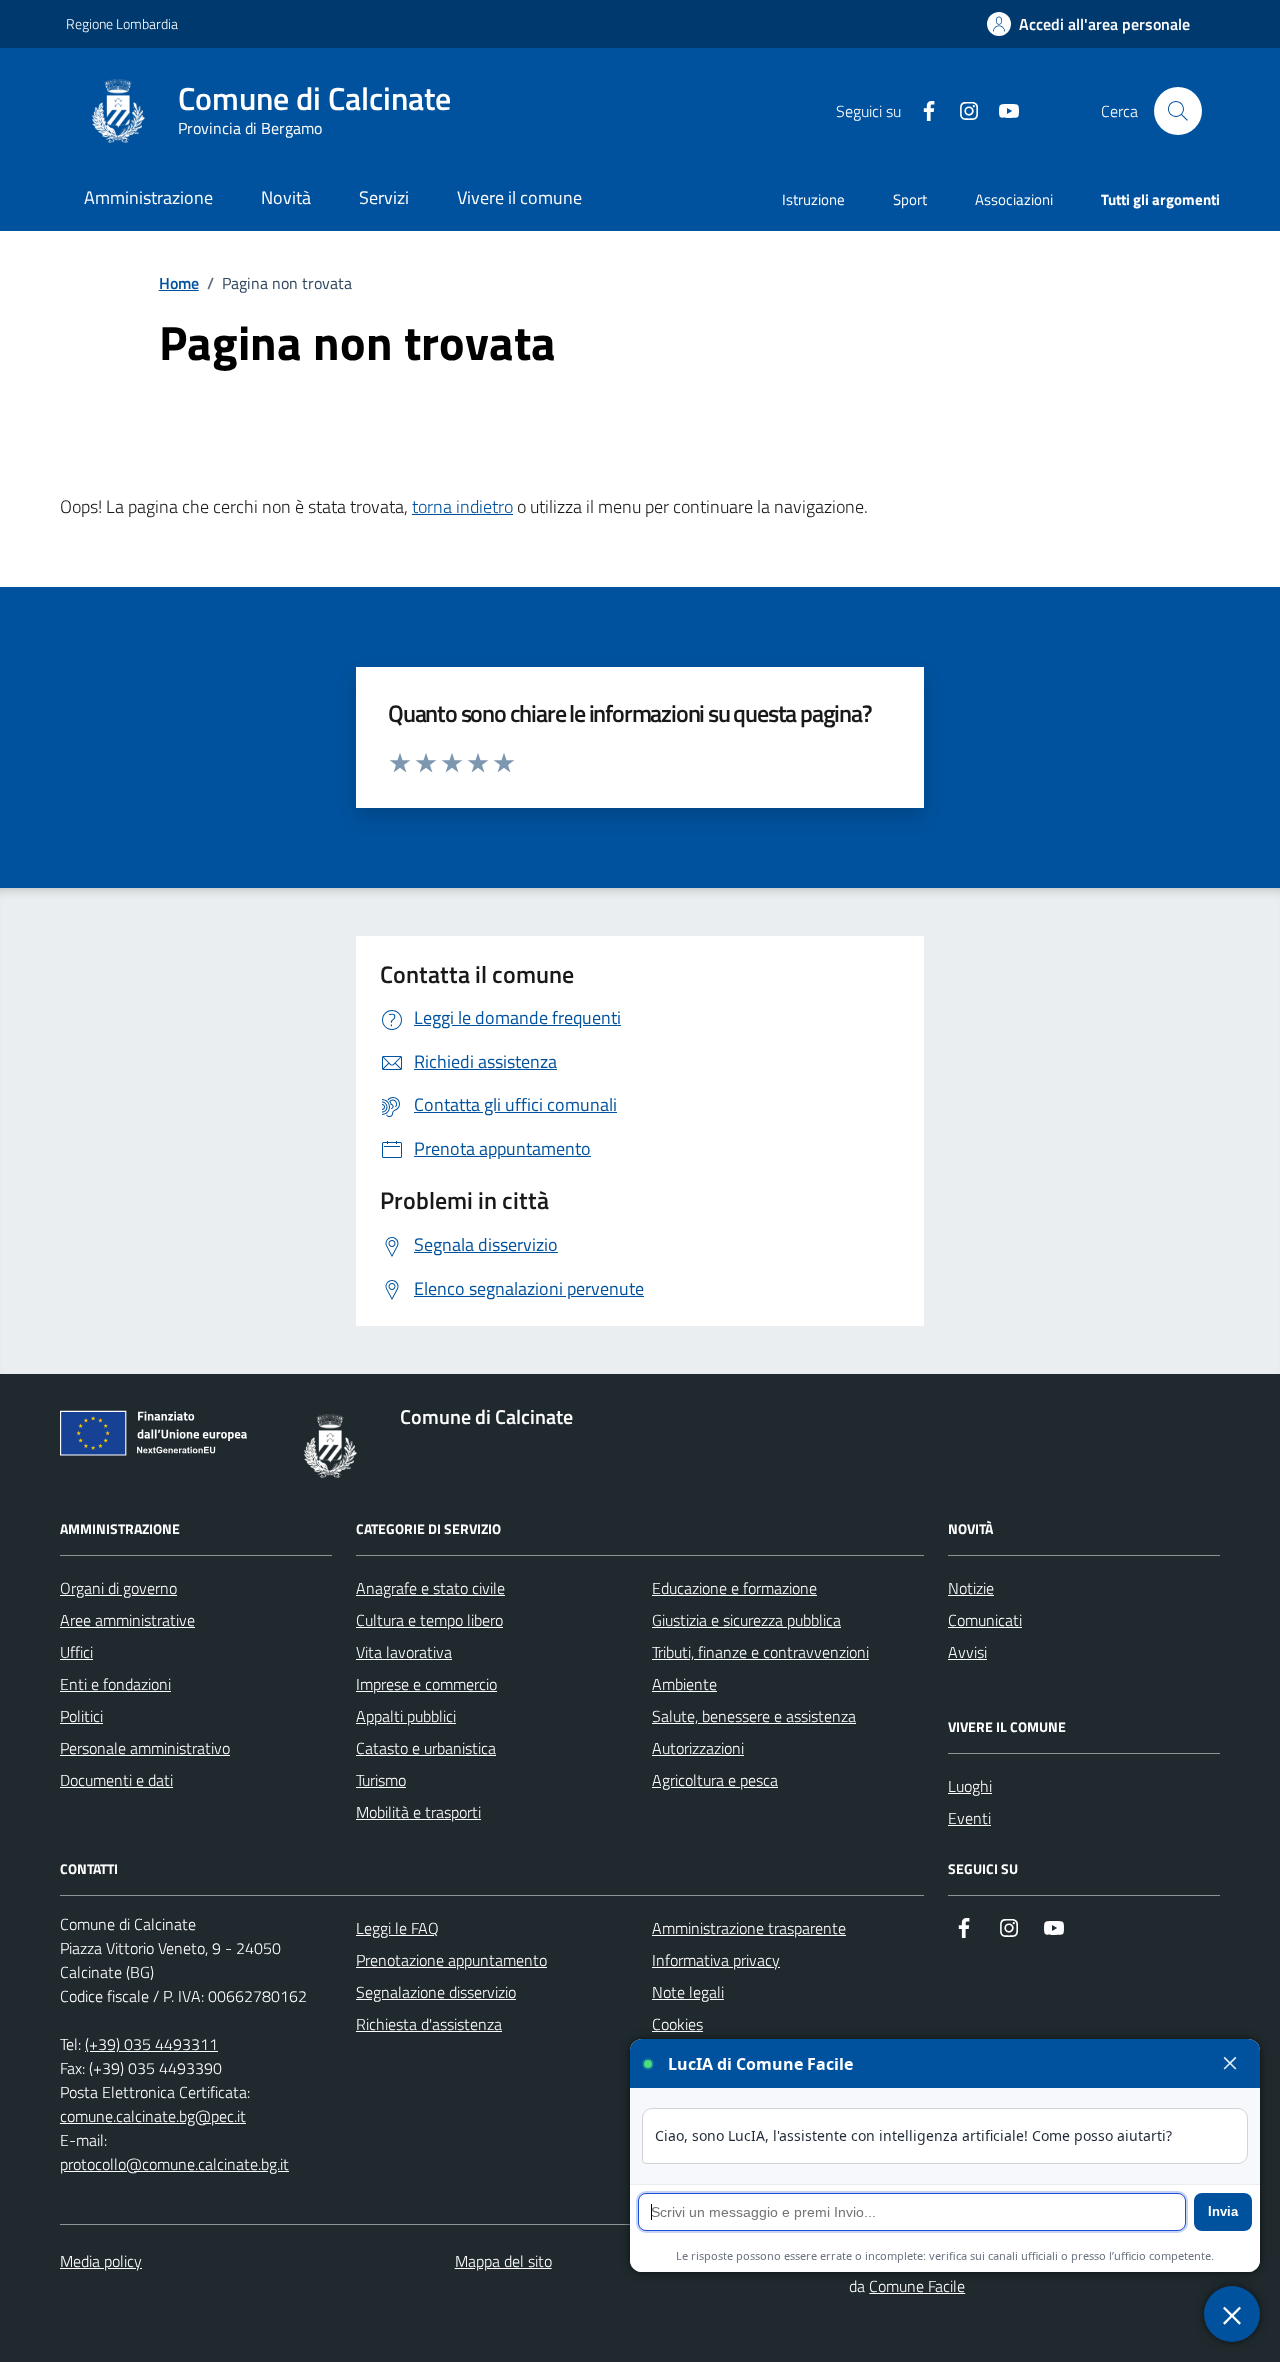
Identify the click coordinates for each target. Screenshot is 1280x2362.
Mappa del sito (503, 2261)
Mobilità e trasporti (418, 1812)
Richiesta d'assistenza (429, 2024)
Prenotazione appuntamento (451, 1960)
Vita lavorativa (404, 1652)
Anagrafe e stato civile (430, 1588)
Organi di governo (118, 1588)
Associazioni (1014, 199)
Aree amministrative (127, 1620)
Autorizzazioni (698, 1748)
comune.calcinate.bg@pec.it (153, 2116)
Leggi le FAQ (397, 1928)
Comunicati (985, 1620)
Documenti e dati (116, 1780)
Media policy (101, 2261)
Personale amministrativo (145, 1748)
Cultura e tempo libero (429, 1620)
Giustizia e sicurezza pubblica (746, 1620)
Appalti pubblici (406, 1716)
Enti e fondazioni (115, 1684)
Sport (910, 199)
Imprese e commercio (426, 1684)
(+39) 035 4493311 (151, 2044)
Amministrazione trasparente (749, 1928)
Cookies (677, 2024)
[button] (1088, 24)
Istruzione (813, 199)
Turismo (381, 1780)
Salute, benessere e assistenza (754, 1716)
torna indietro (462, 506)
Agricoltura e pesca (715, 1780)
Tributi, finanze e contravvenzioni (760, 1652)
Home (179, 283)
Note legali (688, 1992)
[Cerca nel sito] (1178, 111)
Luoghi (970, 1786)
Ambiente (684, 1684)
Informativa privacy (716, 1960)
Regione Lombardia (122, 23)
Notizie (971, 1588)
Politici (81, 1716)
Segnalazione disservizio (436, 1992)
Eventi (969, 1818)
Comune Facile (917, 2286)
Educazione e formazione (734, 1588)
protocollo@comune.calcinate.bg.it (174, 2164)
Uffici (76, 1652)
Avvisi (967, 1652)
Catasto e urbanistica (426, 1748)
